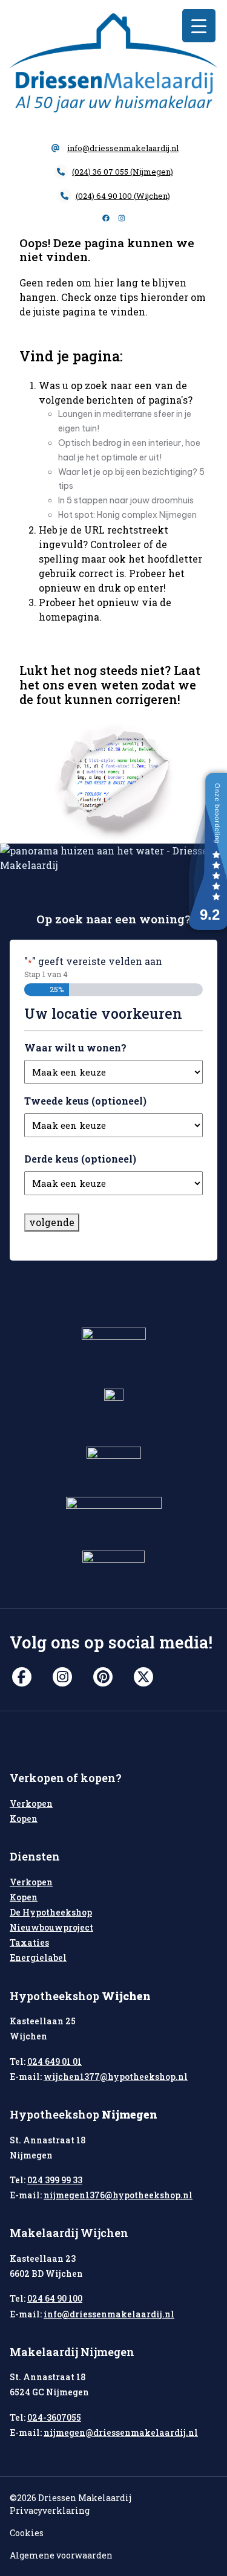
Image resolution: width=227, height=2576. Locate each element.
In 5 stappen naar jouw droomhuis (126, 500)
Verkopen (31, 1803)
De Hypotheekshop (51, 1912)
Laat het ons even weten (110, 677)
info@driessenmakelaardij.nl (123, 148)
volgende (52, 1222)
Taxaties (29, 1942)
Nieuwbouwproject (51, 1927)
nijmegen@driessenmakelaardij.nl (121, 2432)
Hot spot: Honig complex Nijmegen (127, 515)
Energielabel (38, 1958)
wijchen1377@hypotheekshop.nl (116, 2077)
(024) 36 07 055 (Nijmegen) (123, 172)
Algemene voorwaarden (61, 2555)
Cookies (27, 2533)
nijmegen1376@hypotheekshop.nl (118, 2195)
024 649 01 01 (54, 2061)
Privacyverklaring (50, 2510)
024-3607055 (54, 2417)
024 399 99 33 (55, 2180)
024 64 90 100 (55, 2298)
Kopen (24, 1819)
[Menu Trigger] (199, 26)
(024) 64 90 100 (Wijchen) (123, 196)
